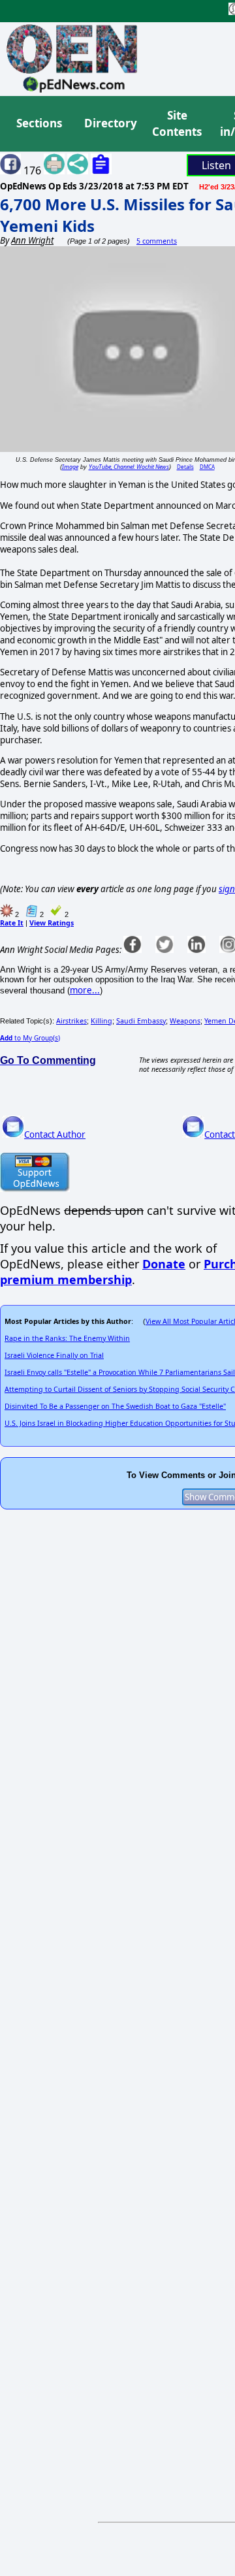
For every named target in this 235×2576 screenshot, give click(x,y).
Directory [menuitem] (110, 123)
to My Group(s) (30, 1038)
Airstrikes (71, 1021)
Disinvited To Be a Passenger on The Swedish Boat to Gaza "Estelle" (115, 1406)
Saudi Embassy (141, 1021)
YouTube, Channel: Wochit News (129, 467)
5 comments (157, 241)
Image (70, 467)
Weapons (185, 1021)
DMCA (207, 467)
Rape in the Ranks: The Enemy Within (67, 1338)
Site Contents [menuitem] (177, 124)
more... (85, 990)
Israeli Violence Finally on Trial (54, 1355)
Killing (102, 1021)
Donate (164, 1264)
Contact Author (55, 1135)
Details (185, 467)
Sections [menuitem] (39, 123)
